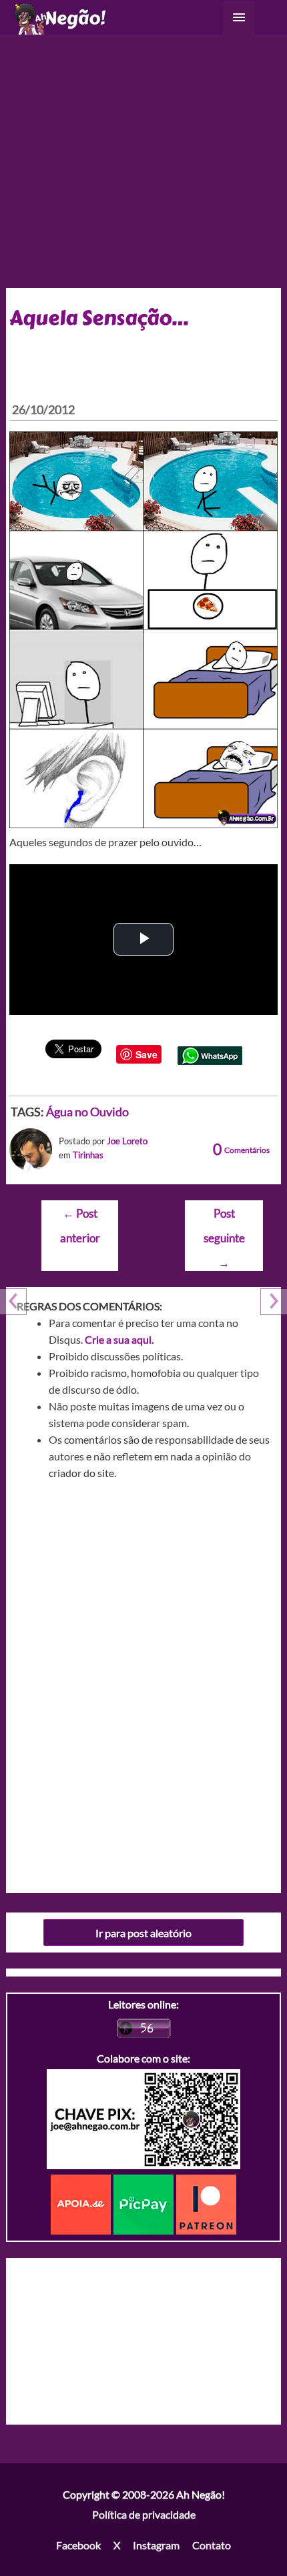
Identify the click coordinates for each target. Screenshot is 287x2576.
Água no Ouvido (87, 1112)
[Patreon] (206, 2203)
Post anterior (80, 1217)
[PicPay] (145, 2203)
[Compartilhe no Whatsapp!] (210, 1054)
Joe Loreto (127, 1141)
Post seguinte (224, 1217)
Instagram (156, 2545)
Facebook (78, 2545)
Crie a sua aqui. (119, 1339)
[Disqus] (144, 1682)
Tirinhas (88, 1155)
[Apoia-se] (82, 2203)
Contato (212, 2545)
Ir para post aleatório (143, 1933)
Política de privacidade (144, 2514)
